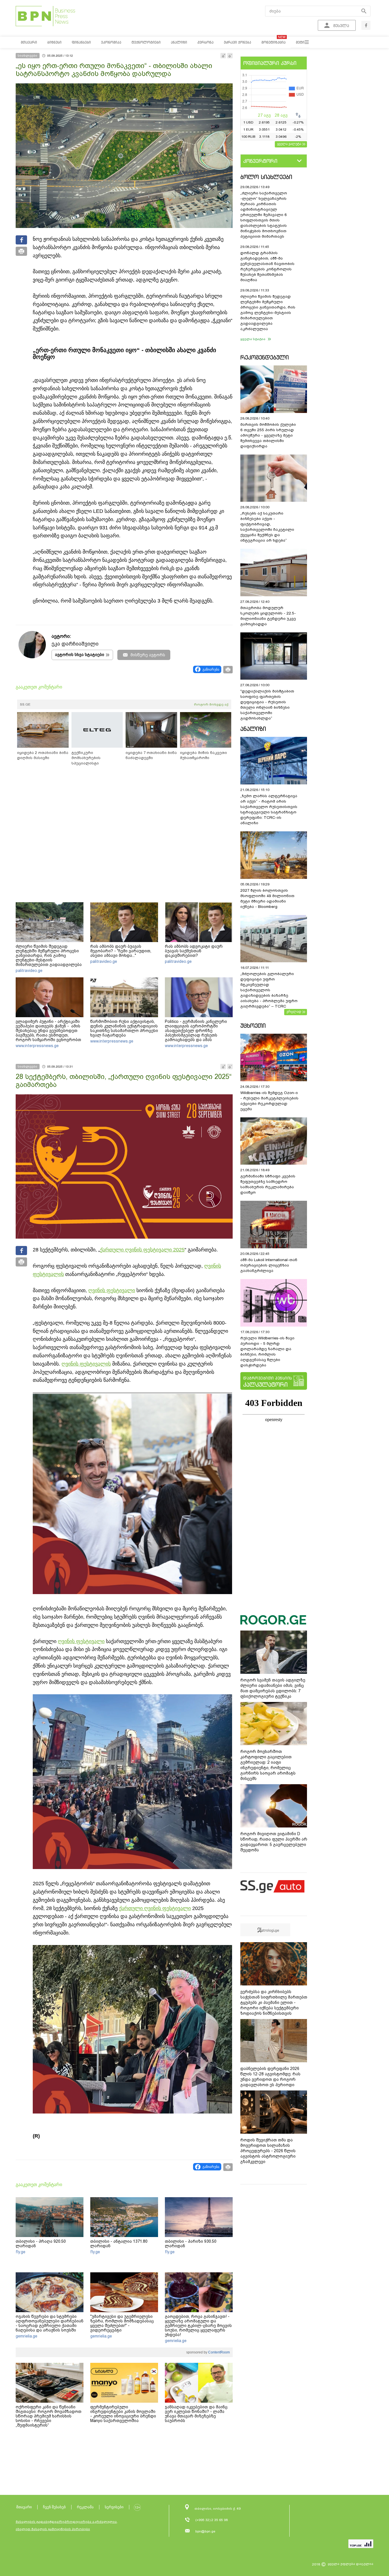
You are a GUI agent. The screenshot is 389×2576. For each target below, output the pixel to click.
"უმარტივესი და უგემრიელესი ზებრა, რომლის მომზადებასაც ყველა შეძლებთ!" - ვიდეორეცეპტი (122, 2323)
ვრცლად (294, 1012)
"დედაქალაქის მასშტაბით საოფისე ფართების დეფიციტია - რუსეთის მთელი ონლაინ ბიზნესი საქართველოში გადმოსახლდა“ (267, 705)
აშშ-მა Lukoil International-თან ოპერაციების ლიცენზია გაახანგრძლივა (269, 1265)
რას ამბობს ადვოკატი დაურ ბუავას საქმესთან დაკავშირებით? (194, 951)
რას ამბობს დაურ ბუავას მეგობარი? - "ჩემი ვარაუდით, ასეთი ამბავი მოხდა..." (121, 951)
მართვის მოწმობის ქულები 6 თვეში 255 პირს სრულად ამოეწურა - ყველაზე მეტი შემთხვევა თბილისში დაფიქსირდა (268, 435)
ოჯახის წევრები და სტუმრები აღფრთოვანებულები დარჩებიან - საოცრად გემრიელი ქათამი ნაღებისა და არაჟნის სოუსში (50, 2323)
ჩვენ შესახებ (54, 2507)
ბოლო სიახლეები (266, 177)
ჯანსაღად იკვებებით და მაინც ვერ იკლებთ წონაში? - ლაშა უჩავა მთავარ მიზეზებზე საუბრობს (196, 2414)
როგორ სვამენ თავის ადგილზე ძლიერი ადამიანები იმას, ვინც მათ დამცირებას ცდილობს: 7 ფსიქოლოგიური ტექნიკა (273, 1688)
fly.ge (21, 2252)
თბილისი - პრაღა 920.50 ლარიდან (41, 2244)
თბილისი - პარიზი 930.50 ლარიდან (191, 2244)
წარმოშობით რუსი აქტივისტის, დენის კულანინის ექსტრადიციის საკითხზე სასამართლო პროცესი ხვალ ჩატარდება (124, 1028)
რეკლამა (85, 2507)
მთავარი (24, 2507)
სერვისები (114, 2507)
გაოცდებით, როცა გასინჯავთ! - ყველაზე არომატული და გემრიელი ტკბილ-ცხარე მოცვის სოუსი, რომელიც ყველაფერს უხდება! (198, 2326)
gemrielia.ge (26, 2336)
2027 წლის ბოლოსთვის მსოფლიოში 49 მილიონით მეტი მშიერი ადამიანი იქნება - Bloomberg (267, 899)
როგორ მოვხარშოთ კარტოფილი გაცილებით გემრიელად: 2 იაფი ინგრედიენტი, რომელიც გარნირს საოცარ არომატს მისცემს (268, 1765)
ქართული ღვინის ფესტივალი (155, 1908)
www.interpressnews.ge (37, 1046)
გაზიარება (211, 669)
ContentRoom (219, 2352)
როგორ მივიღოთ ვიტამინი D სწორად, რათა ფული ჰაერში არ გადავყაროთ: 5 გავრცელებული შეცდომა (274, 1842)
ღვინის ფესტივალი (112, 1290)
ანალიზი (253, 729)
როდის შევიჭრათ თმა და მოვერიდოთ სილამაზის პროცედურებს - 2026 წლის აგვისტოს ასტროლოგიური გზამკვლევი (268, 2151)
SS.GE (25, 704)
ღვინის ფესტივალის (86, 1364)
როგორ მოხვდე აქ (211, 704)
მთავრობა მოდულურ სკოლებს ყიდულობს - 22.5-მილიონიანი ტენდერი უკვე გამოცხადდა (268, 616)
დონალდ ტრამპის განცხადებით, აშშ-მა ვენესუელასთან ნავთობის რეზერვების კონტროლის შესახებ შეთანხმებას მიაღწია (267, 266)
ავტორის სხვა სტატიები (80, 655)
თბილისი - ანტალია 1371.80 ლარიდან (119, 2244)
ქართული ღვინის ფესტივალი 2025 (142, 1250)
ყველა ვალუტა (289, 144)
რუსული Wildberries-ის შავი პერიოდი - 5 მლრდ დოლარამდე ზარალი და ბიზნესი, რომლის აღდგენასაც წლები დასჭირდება (267, 1352)
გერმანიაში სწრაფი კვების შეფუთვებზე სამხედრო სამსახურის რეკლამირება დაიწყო (268, 1184)
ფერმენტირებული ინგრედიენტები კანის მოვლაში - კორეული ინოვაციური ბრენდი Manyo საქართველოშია (123, 2414)
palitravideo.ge (29, 971)
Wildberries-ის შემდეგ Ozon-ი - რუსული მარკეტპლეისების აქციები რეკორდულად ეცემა (269, 1101)
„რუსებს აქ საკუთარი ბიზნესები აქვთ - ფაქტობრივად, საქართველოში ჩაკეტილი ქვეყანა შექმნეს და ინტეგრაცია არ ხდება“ (267, 527)
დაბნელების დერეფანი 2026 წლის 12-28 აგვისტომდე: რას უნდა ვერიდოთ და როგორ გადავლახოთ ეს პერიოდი (270, 2077)
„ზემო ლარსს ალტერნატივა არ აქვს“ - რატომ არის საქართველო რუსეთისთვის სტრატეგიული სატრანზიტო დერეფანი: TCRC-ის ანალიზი (269, 809)
